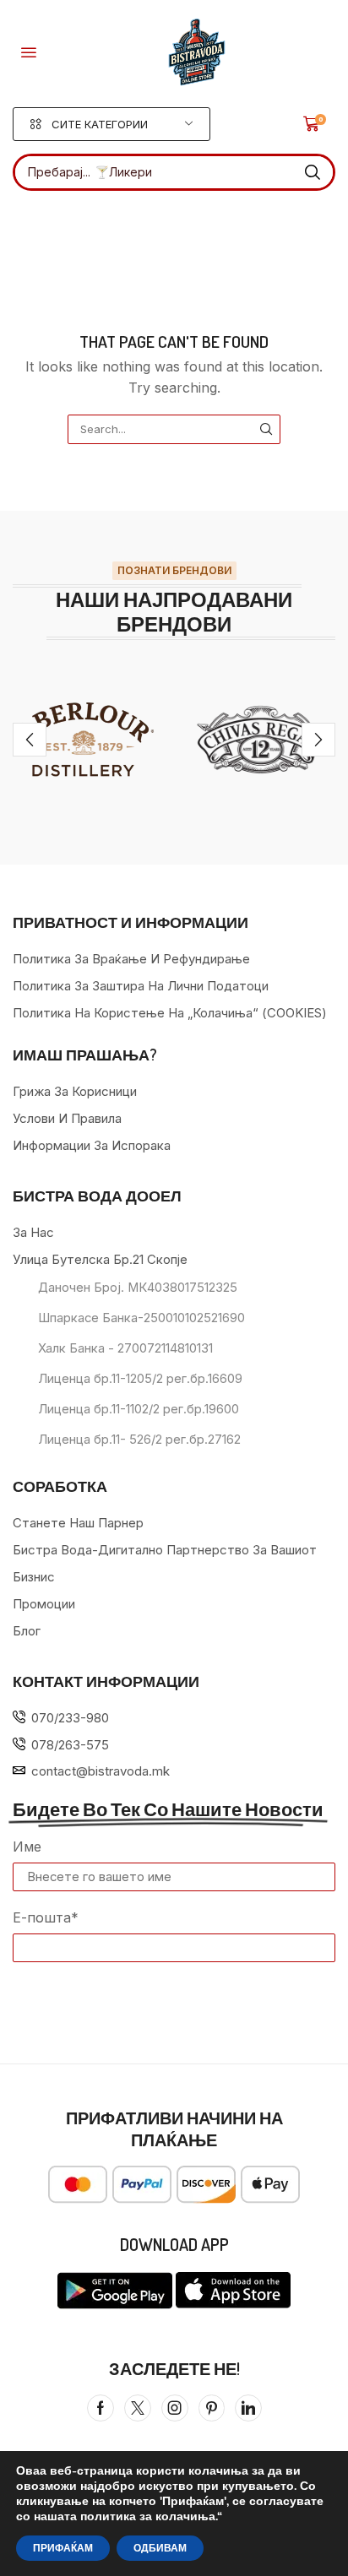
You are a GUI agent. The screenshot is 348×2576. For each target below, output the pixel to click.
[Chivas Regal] (261, 740)
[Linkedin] (248, 2408)
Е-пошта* (46, 1917)
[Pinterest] (212, 2408)
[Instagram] (175, 2408)
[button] (29, 52)
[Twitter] (138, 2408)
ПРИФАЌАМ (63, 2548)
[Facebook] (101, 2408)
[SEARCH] (266, 429)
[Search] (313, 172)
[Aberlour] (87, 740)
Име (27, 1847)
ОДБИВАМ (160, 2548)
